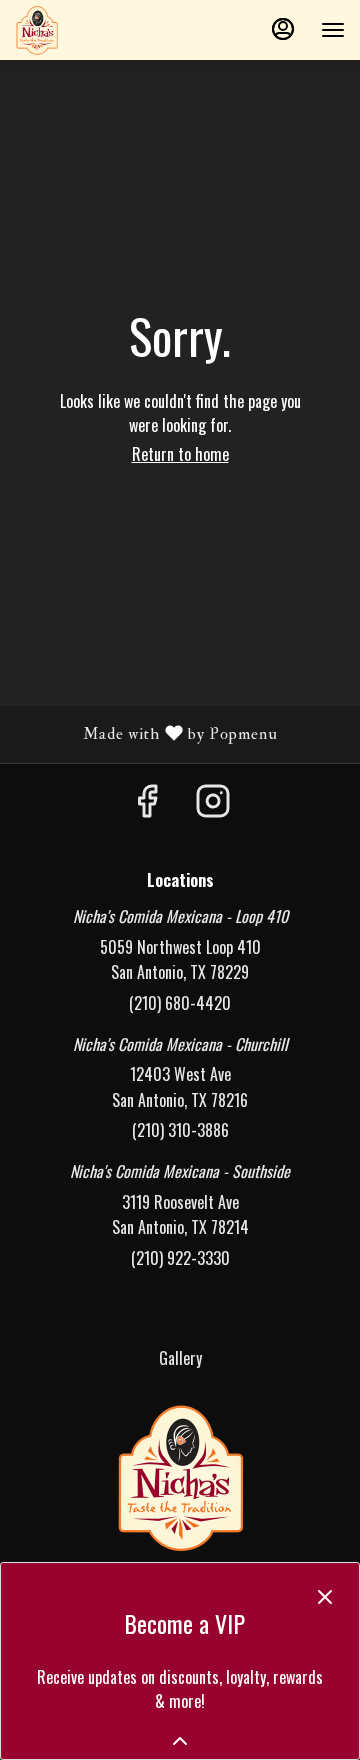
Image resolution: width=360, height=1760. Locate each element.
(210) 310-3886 (180, 1130)
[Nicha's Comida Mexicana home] (105, 30)
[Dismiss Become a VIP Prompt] (325, 1597)
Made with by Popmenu (146, 734)
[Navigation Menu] (333, 30)
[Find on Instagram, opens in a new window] (213, 803)
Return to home (180, 454)
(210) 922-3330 (180, 1258)
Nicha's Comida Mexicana (180, 1477)
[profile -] (283, 29)
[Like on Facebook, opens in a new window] (147, 803)
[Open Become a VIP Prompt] (180, 1741)
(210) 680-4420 (180, 1003)
